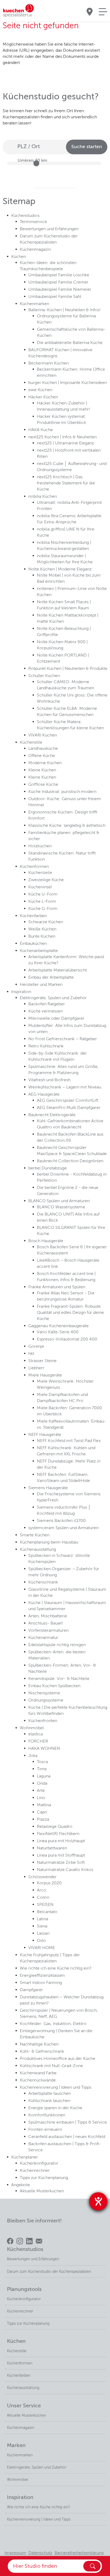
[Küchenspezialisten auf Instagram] (20, 2241)
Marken (16, 2446)
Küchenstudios (25, 2250)
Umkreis (32, 161)
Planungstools (24, 2290)
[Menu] (103, 12)
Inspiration (20, 2498)
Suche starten (87, 147)
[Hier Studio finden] (92, 2566)
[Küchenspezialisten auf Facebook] (10, 2241)
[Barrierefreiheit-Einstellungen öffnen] (98, 2201)
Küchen (16, 2342)
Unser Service (24, 2406)
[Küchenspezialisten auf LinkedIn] (29, 2241)
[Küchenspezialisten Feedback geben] (39, 2241)
